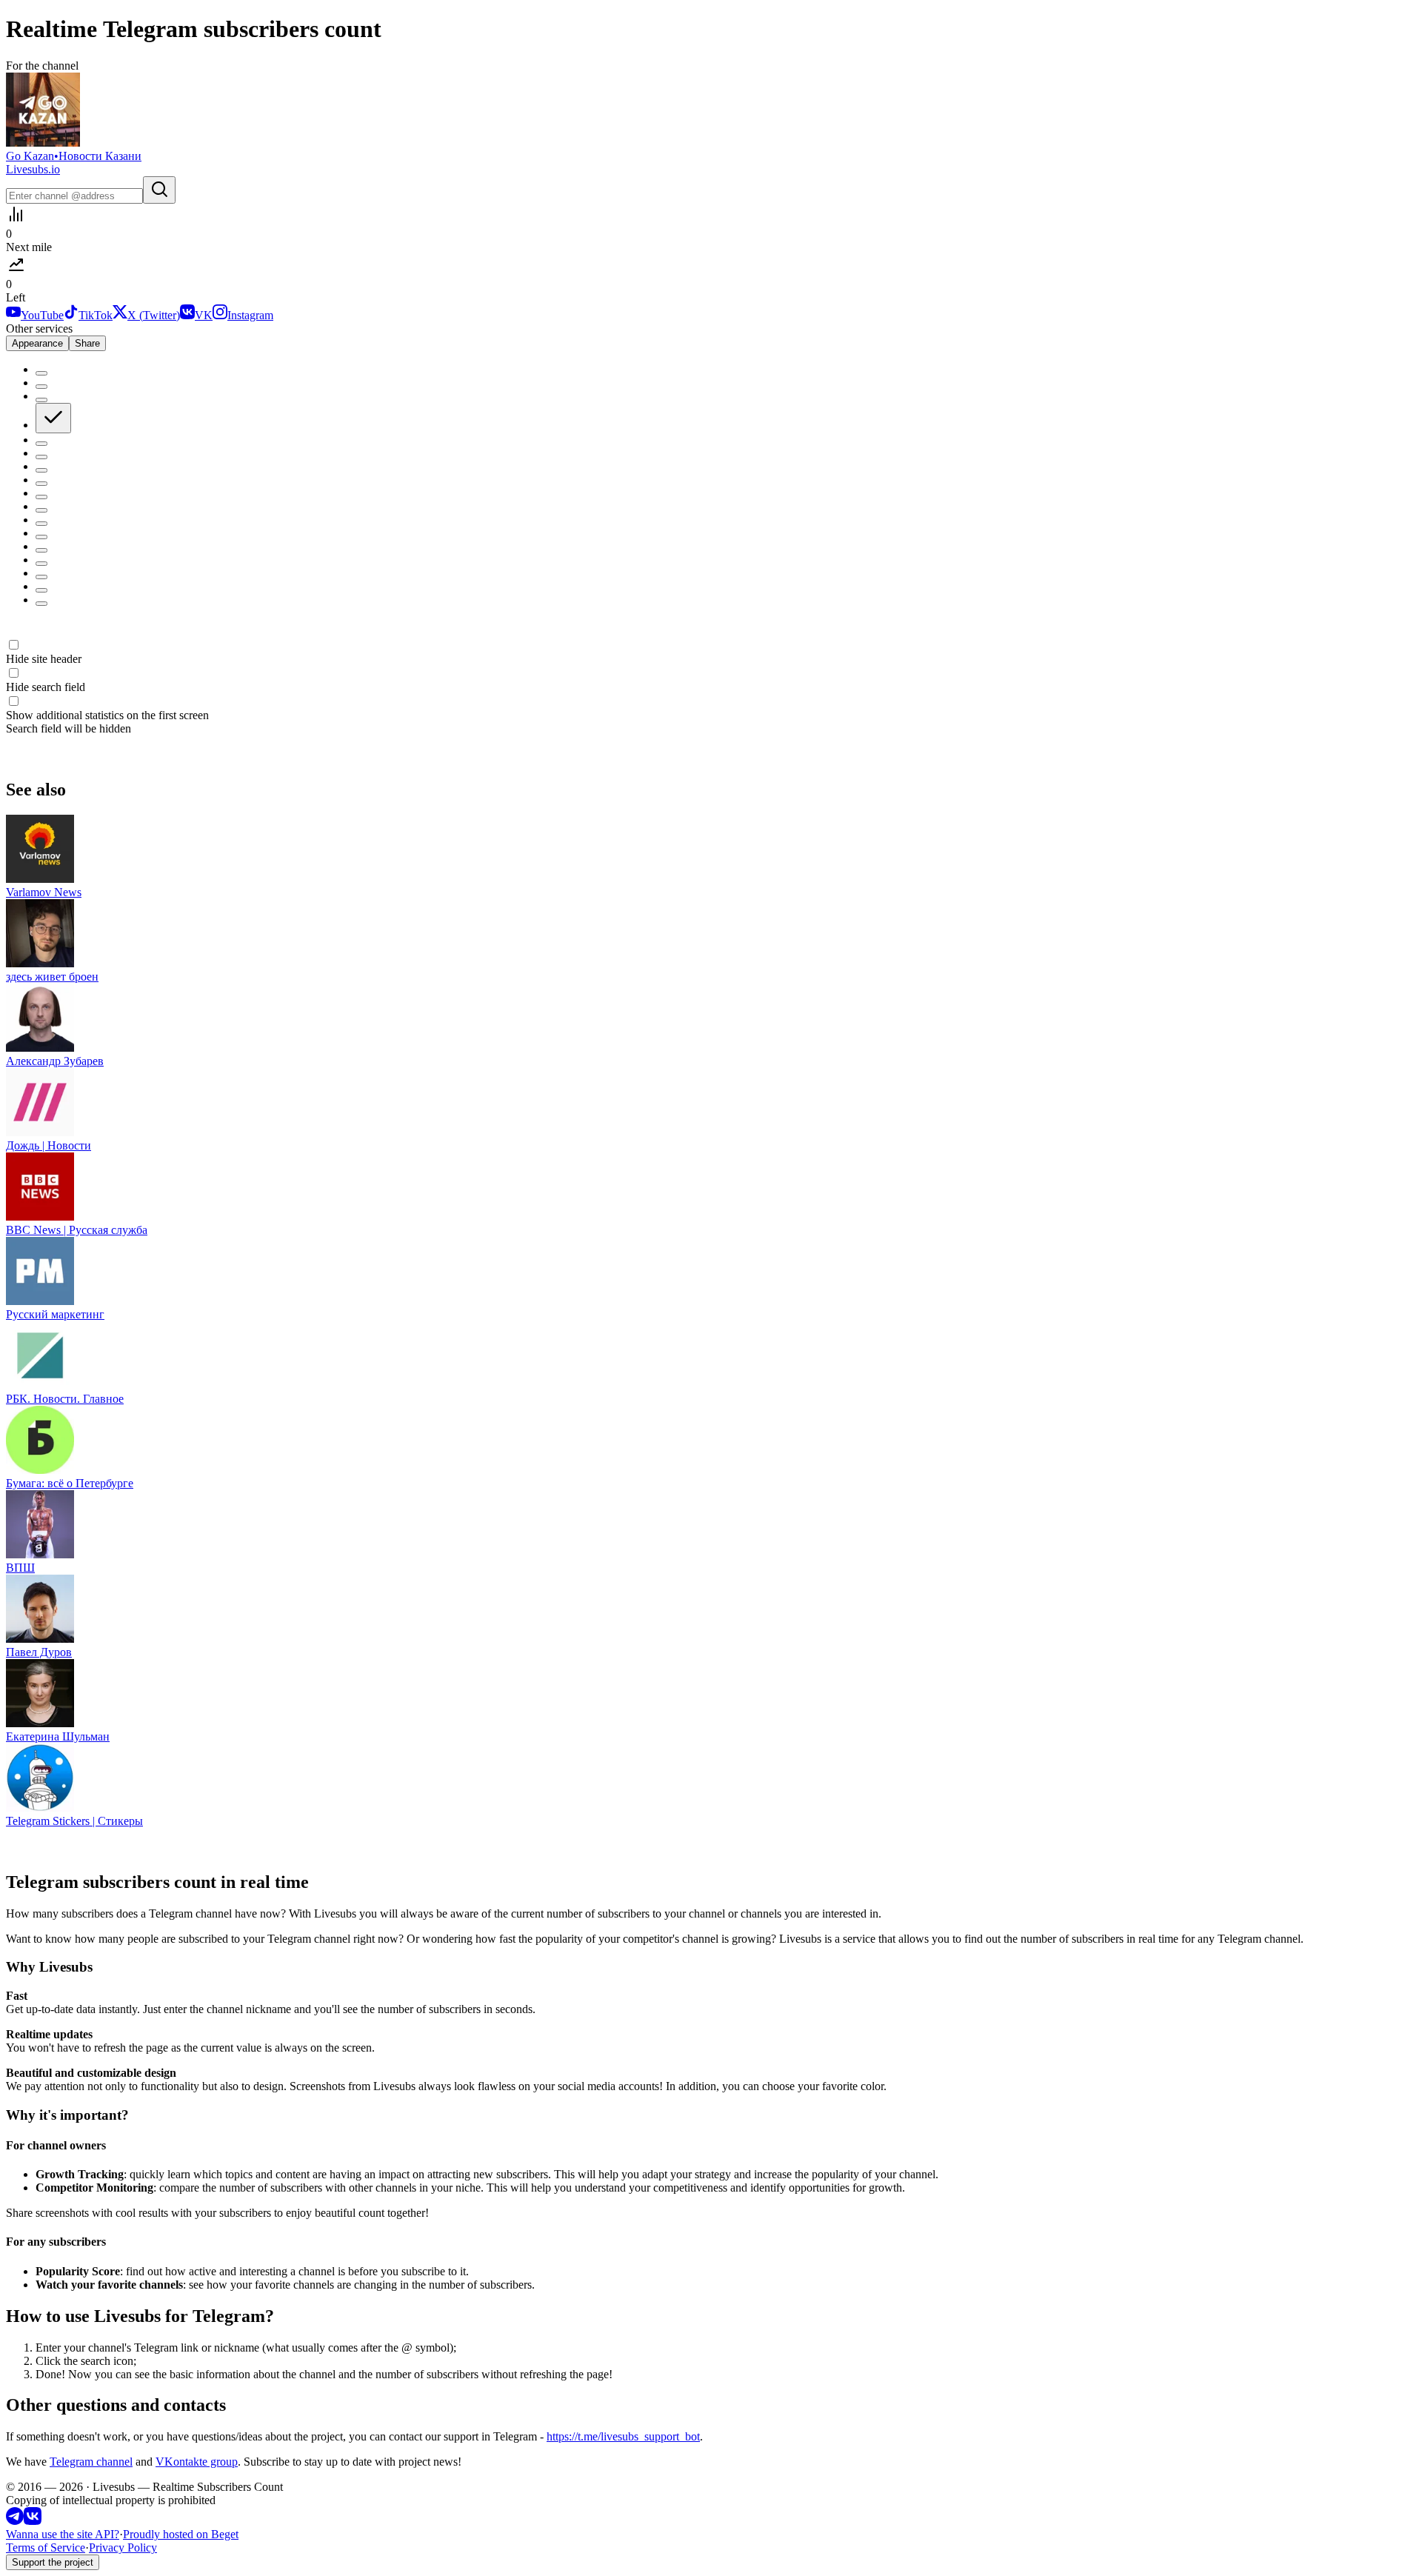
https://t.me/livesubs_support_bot (623, 2436)
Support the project (53, 2562)
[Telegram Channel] (15, 2521)
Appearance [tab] (37, 343)
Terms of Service (46, 2547)
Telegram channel (91, 2462)
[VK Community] (33, 2521)
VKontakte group (197, 2462)
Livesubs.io (33, 169)
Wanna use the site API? (63, 2534)
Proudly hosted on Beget (181, 2534)
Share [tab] (87, 343)
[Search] (159, 190)
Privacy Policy (123, 2547)
